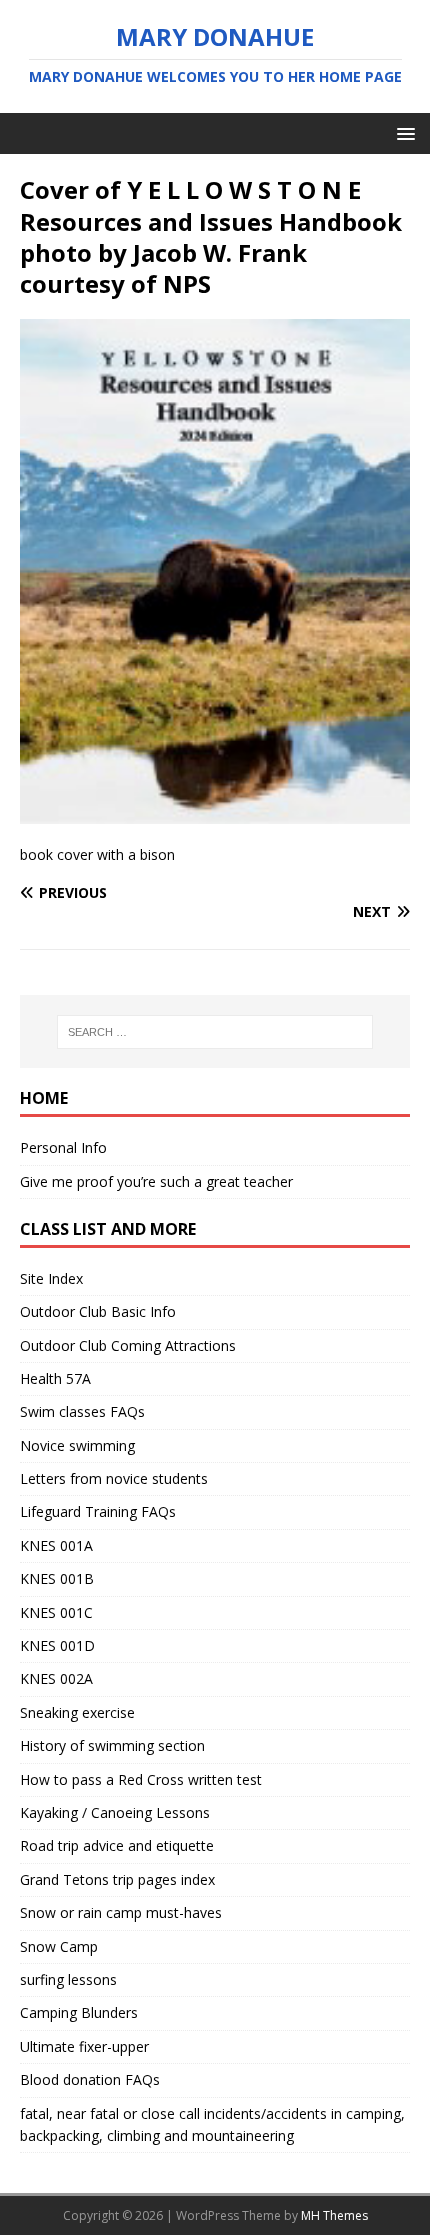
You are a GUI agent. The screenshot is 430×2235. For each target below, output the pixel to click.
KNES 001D (57, 1645)
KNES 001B (57, 1578)
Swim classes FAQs (82, 1411)
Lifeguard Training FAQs (98, 1511)
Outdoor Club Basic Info (98, 1311)
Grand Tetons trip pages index (117, 1879)
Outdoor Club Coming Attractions (128, 1345)
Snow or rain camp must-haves (121, 1912)
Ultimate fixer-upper (84, 2046)
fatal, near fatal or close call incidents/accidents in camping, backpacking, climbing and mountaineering (212, 2124)
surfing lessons (68, 1979)
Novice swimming (77, 1445)
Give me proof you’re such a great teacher (156, 1181)
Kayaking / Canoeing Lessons (115, 1812)
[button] (402, 132)
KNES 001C (56, 1612)
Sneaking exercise (77, 1712)
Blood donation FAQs (90, 2079)
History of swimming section (112, 1745)
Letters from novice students (114, 1478)
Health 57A (55, 1378)
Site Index (51, 1278)
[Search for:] (215, 1032)
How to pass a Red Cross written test (141, 1779)
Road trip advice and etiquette (117, 1845)
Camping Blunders (79, 2012)
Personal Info (63, 1147)
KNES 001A (56, 1545)
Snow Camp (59, 1946)
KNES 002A (56, 1678)
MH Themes (334, 2215)
